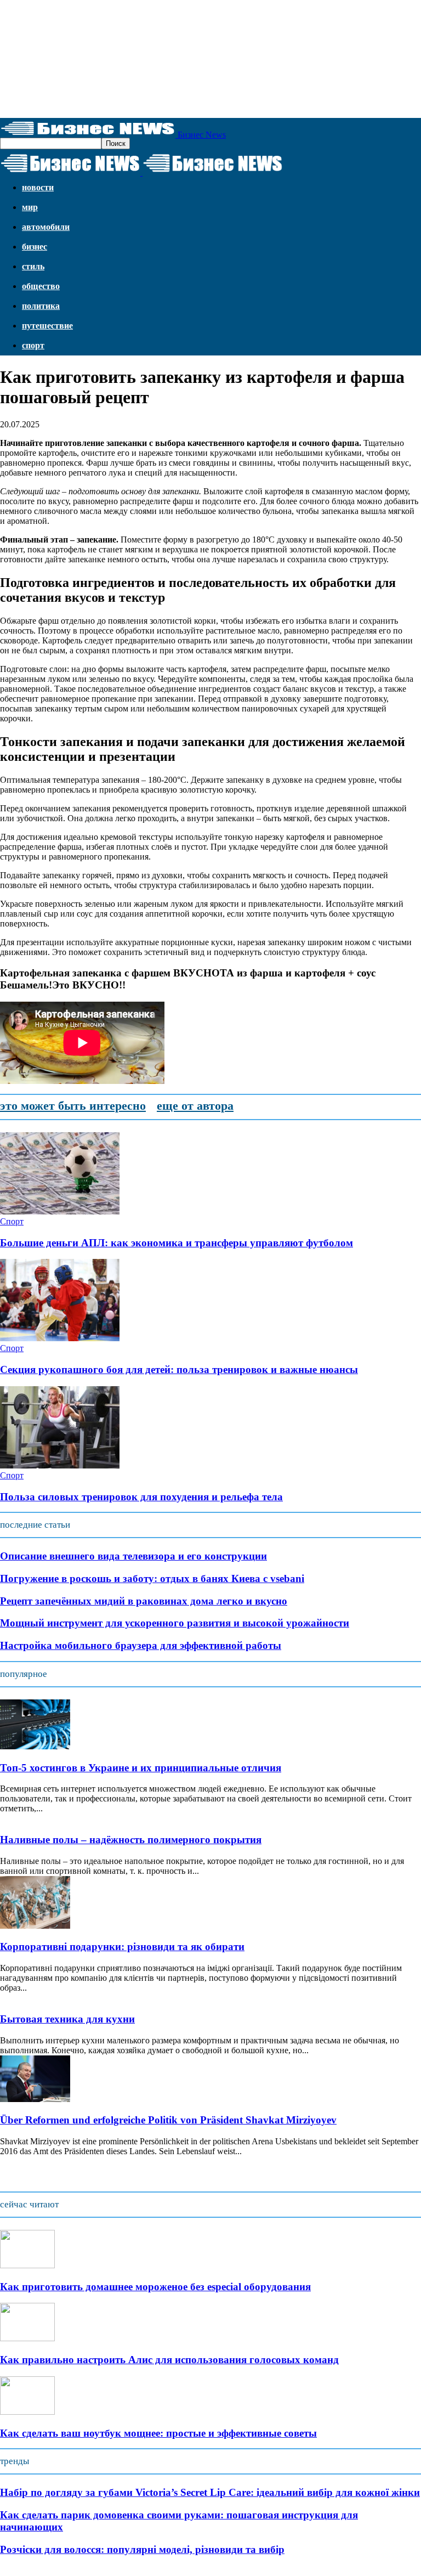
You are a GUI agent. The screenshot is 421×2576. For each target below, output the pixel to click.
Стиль (33, 266)
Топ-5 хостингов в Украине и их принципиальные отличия (141, 1768)
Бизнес (35, 247)
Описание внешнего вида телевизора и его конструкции (133, 1556)
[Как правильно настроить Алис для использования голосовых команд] (27, 2338)
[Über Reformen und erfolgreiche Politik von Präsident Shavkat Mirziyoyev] (35, 2099)
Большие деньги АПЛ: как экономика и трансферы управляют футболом (177, 1243)
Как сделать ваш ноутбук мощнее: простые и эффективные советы (158, 2433)
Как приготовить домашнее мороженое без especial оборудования (155, 2287)
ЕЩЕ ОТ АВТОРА (195, 1106)
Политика (41, 306)
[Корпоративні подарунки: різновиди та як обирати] (35, 1926)
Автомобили (46, 227)
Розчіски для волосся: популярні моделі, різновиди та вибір (142, 2549)
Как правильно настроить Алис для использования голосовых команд (169, 2360)
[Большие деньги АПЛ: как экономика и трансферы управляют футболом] (60, 1211)
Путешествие (47, 326)
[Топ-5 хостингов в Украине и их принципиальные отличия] (35, 1746)
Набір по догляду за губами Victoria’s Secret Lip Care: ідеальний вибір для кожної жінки (210, 2492)
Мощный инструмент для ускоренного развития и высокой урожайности (175, 1623)
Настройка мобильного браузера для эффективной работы (141, 1645)
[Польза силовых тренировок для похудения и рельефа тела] (60, 1465)
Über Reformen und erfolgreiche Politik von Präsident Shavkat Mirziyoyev (168, 2120)
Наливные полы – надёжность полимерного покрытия (131, 1840)
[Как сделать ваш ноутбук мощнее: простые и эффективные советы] (27, 2412)
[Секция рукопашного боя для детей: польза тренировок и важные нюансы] (60, 1338)
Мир (30, 207)
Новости (38, 187)
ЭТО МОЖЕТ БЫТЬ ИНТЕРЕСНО (73, 1106)
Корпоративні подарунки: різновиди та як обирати (122, 1947)
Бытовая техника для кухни (67, 2019)
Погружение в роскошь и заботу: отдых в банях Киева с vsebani (152, 1578)
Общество (41, 286)
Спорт (33, 345)
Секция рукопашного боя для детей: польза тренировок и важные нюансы (179, 1369)
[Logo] (71, 173)
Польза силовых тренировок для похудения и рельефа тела (141, 1497)
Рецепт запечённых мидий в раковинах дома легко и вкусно (144, 1601)
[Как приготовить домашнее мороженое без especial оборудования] (27, 2265)
